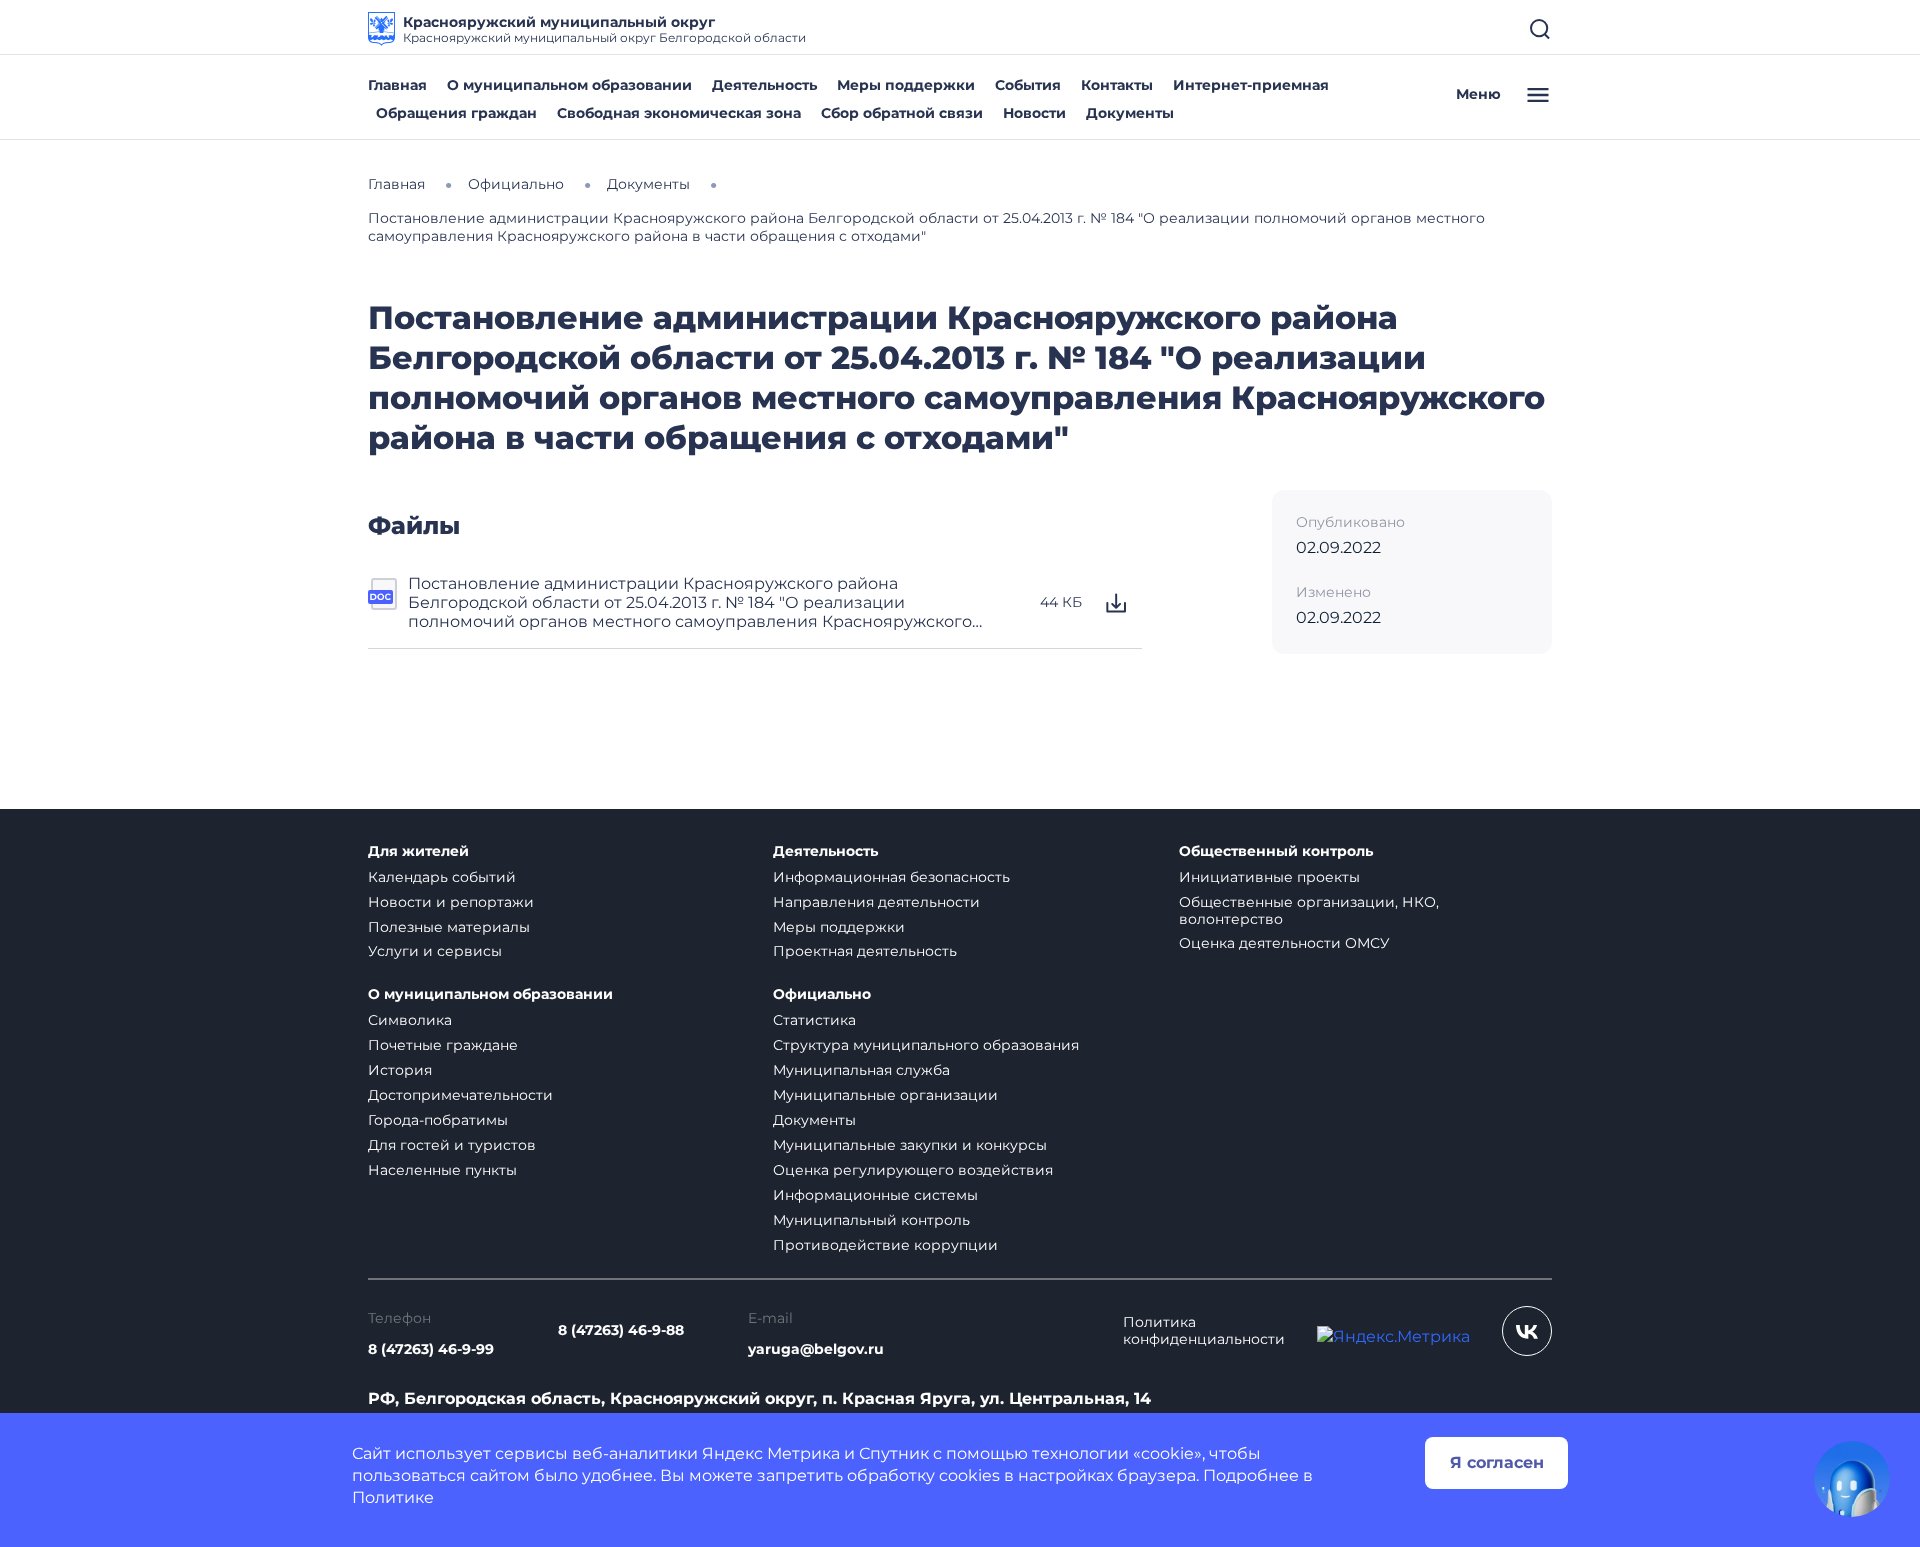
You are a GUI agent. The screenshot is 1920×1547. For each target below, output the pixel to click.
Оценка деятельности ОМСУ (1284, 943)
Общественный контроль (1276, 851)
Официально (822, 994)
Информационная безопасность (891, 877)
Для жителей (418, 851)
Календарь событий (442, 877)
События (1028, 85)
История (400, 1070)
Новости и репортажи (451, 902)
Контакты (1117, 85)
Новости (1034, 113)
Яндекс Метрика (771, 1453)
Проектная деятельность (865, 951)
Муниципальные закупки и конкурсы (910, 1145)
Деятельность (764, 85)
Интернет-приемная (1251, 85)
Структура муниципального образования (926, 1045)
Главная (397, 85)
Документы (1130, 113)
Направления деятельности (876, 902)
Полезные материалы (449, 927)
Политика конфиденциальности (1204, 1331)
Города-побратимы (438, 1120)
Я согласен (1497, 1462)
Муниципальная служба (861, 1070)
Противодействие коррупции (885, 1245)
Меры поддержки (906, 85)
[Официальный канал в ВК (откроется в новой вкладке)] (1527, 1331)
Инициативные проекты (1269, 877)
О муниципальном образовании (569, 85)
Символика (410, 1020)
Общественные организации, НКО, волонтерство (1309, 910)
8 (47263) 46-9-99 (431, 1349)
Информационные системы (875, 1195)
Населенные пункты (442, 1170)
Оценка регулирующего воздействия (913, 1170)
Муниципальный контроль (871, 1220)
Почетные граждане (443, 1045)
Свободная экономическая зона (679, 113)
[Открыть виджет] (1852, 1479)
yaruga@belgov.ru (816, 1349)
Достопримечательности (460, 1095)
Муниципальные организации (885, 1095)
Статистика (814, 1020)
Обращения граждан (456, 113)
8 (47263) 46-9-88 (621, 1330)
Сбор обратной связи (902, 113)
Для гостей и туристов (452, 1145)
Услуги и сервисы (435, 951)
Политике (393, 1497)
